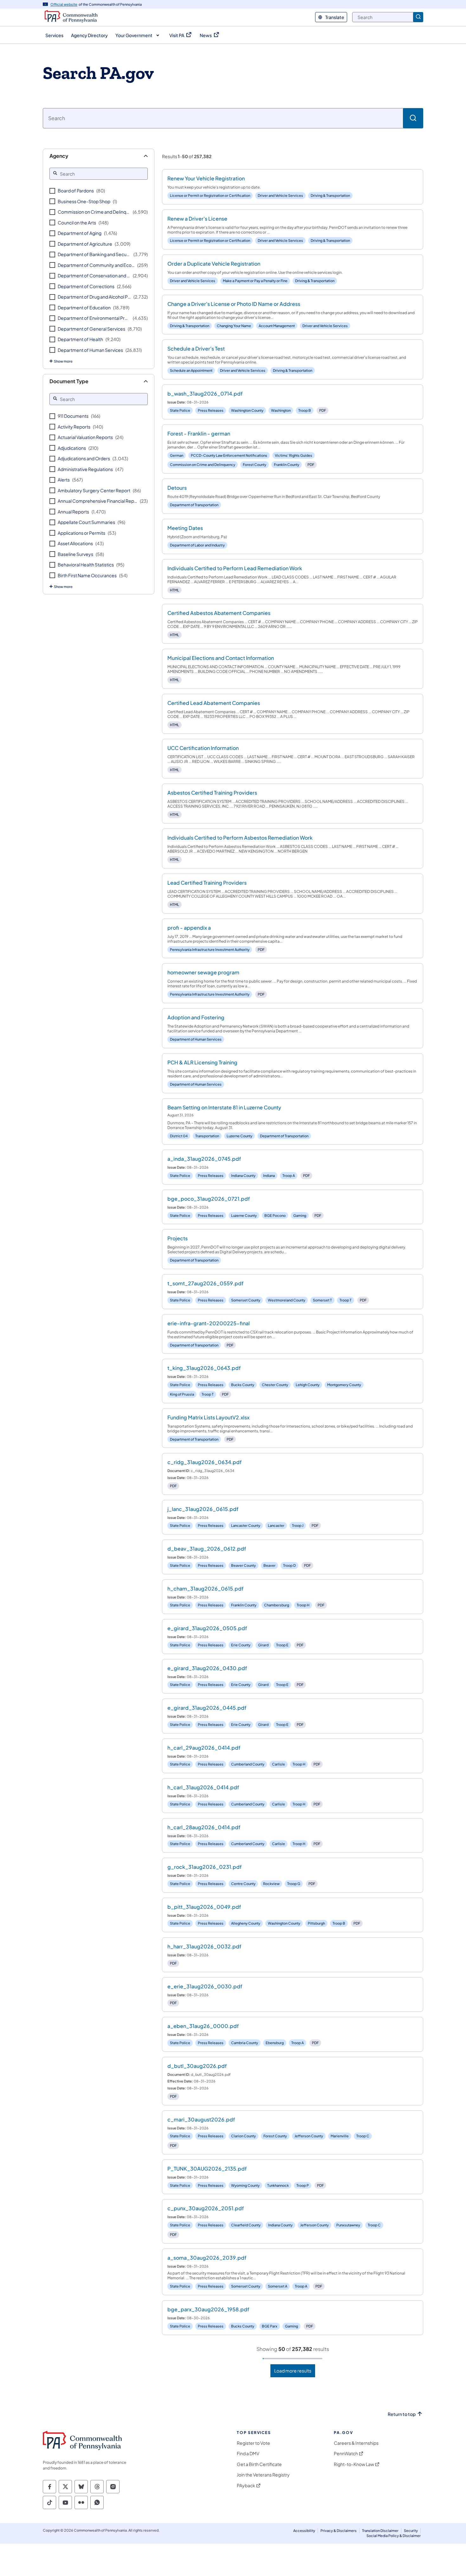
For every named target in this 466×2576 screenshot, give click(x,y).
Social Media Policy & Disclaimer (394, 2536)
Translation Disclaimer (380, 2531)
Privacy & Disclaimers (339, 2531)
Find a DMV (248, 2453)
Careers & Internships (356, 2443)
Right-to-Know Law (354, 2464)
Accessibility (304, 2531)
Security (411, 2531)
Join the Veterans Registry (263, 2475)
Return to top (402, 2414)
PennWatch (346, 2453)
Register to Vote (253, 2443)
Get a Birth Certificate (259, 2464)
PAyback (246, 2486)
